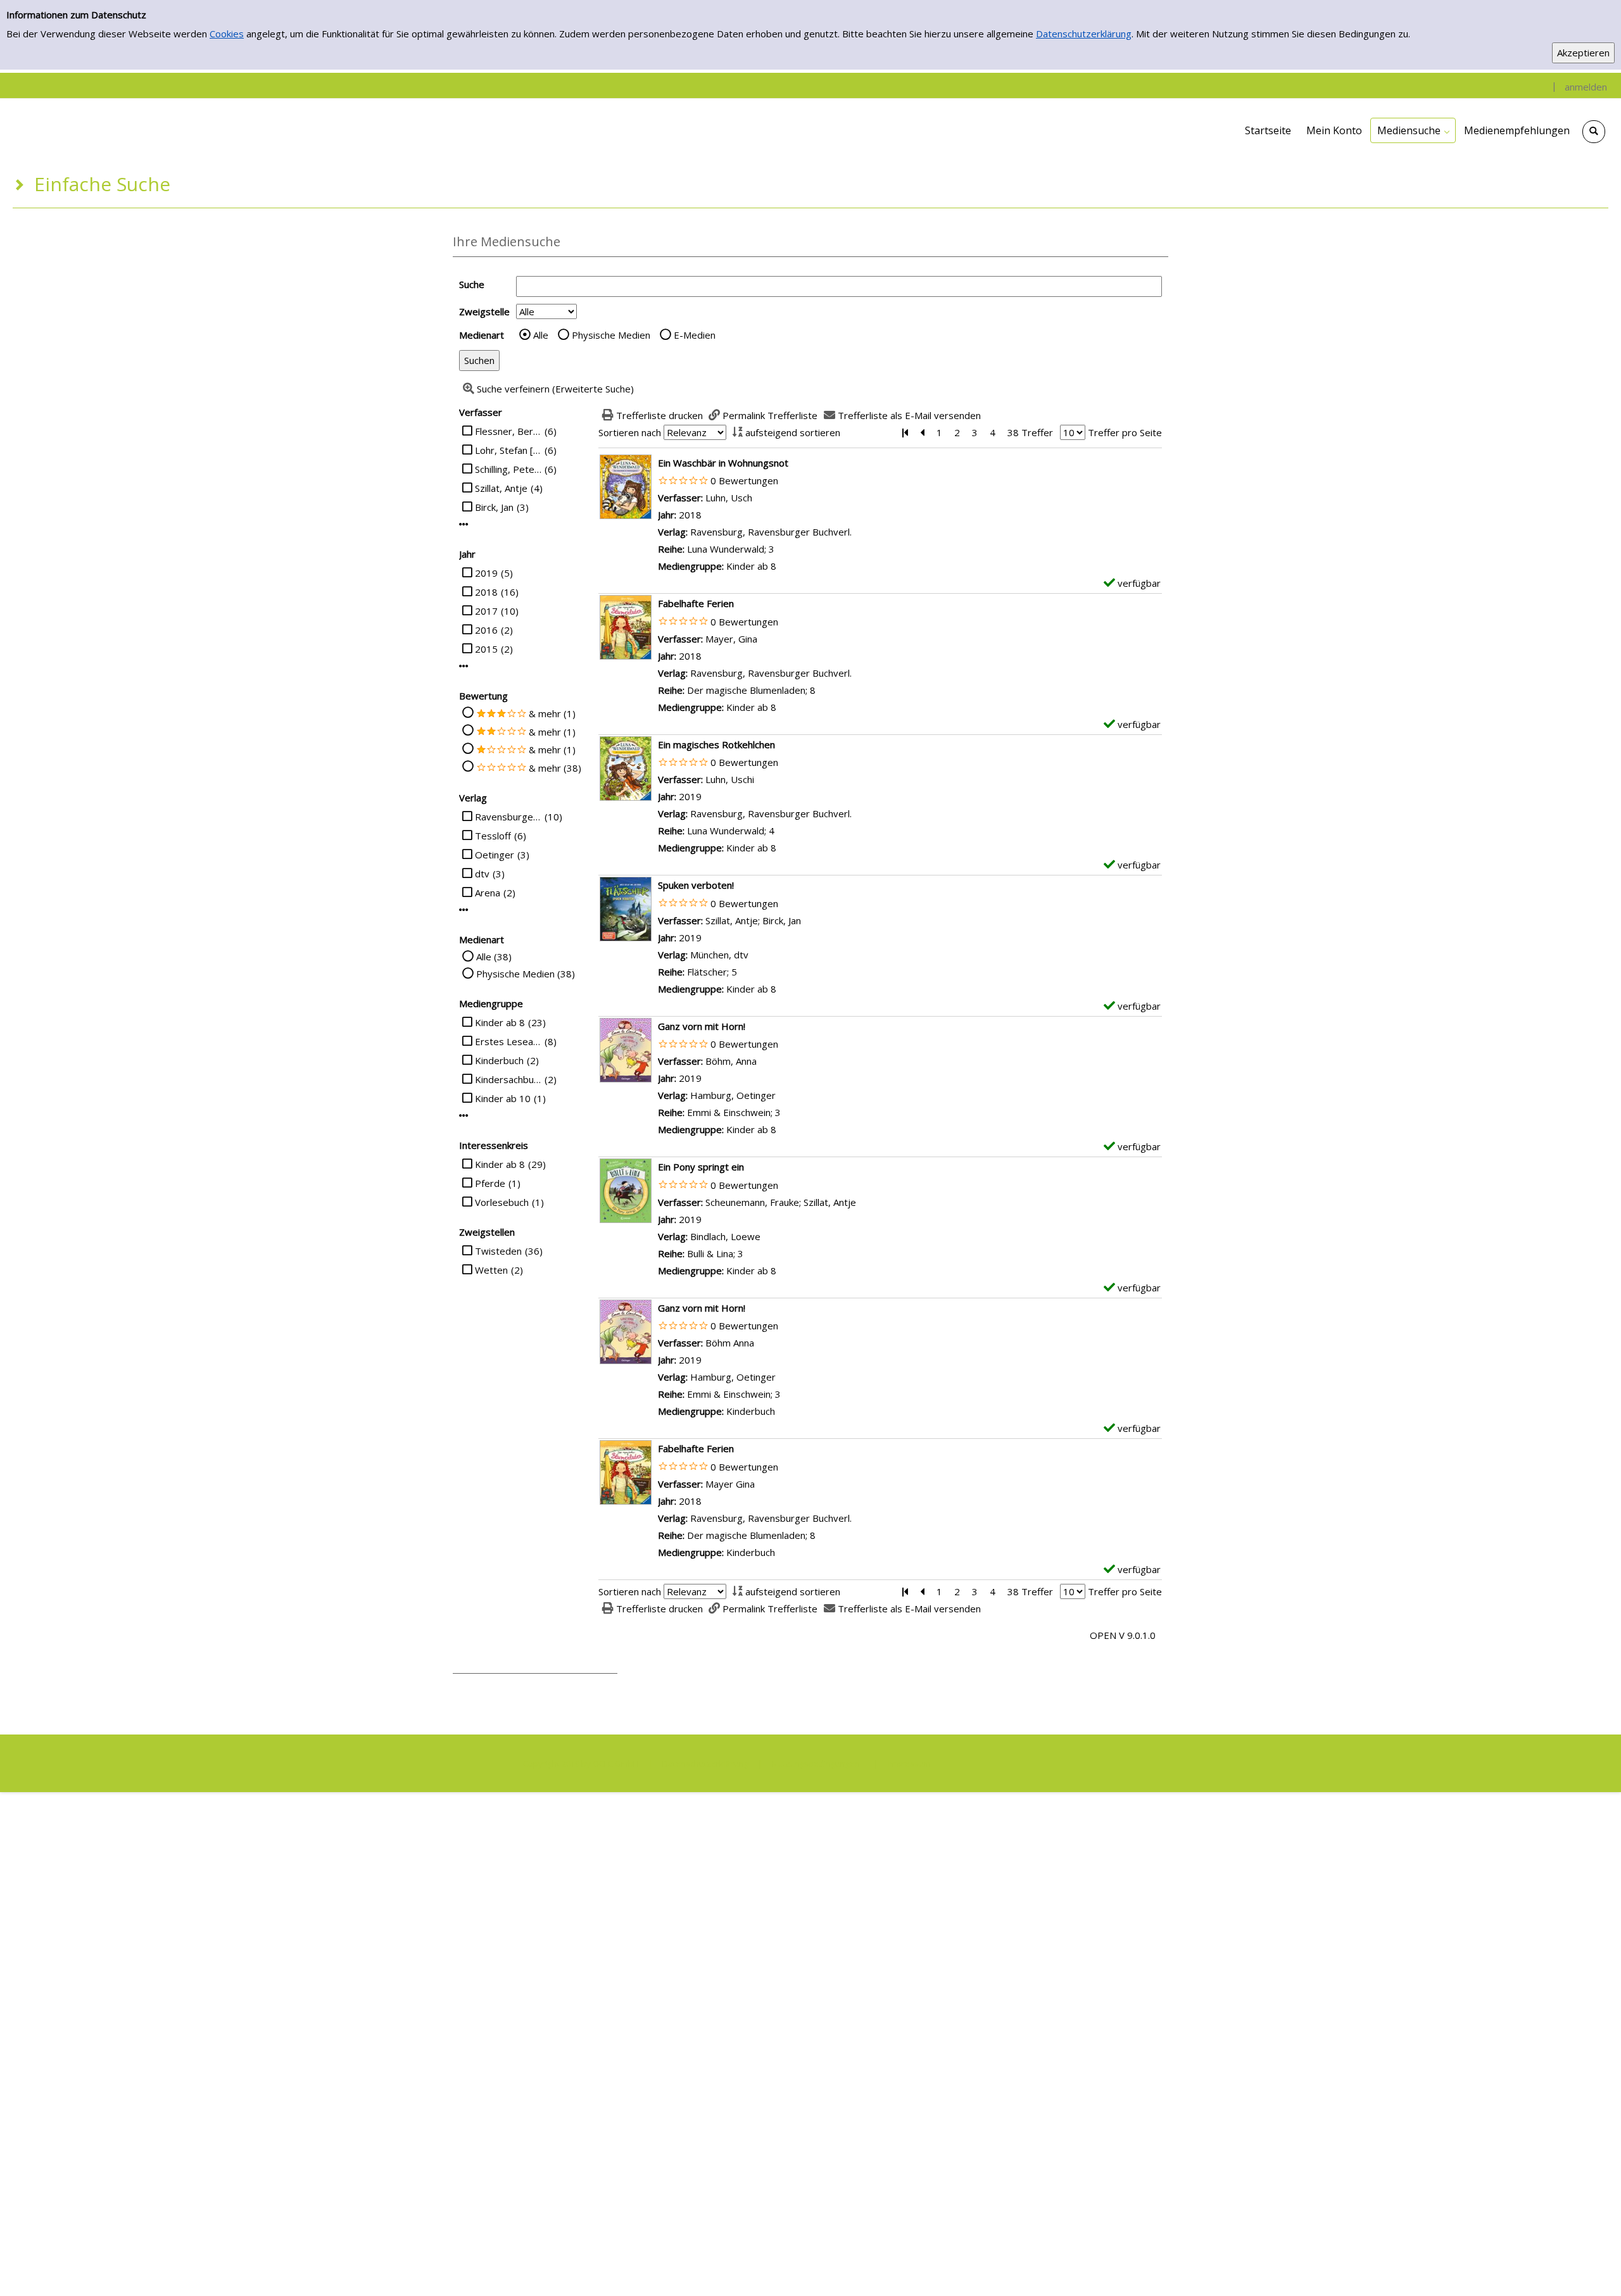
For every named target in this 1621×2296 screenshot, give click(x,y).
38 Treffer (1030, 432)
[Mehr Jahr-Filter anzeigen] (464, 666)
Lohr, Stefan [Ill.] (508, 450)
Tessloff (493, 836)
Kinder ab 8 (500, 1022)
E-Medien (695, 335)
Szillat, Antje (501, 488)
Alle (541, 335)
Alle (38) (494, 957)
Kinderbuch (499, 1060)
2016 (486, 630)
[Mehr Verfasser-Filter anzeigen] (464, 524)
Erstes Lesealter (508, 1041)
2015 (486, 649)
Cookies (227, 34)
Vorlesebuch (502, 1202)
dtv (482, 874)
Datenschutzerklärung (1084, 34)
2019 (486, 573)
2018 (486, 592)
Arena (488, 893)
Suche (472, 284)
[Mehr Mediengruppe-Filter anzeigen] (464, 1116)
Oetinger (495, 855)
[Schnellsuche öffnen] (1594, 132)
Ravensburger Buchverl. (508, 817)
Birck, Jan (494, 507)
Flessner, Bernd (508, 431)
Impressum (909, 1764)
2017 (486, 611)
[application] (1413, 130)
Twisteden (498, 1251)
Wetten (491, 1270)
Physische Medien (611, 335)
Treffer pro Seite (1125, 432)
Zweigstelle (484, 311)
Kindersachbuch (508, 1079)
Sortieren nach (630, 432)
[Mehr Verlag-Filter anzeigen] (464, 910)
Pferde (490, 1183)
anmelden (1586, 87)
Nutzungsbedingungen (816, 1764)
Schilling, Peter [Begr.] (508, 469)
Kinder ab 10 (503, 1098)
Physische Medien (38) (526, 974)
